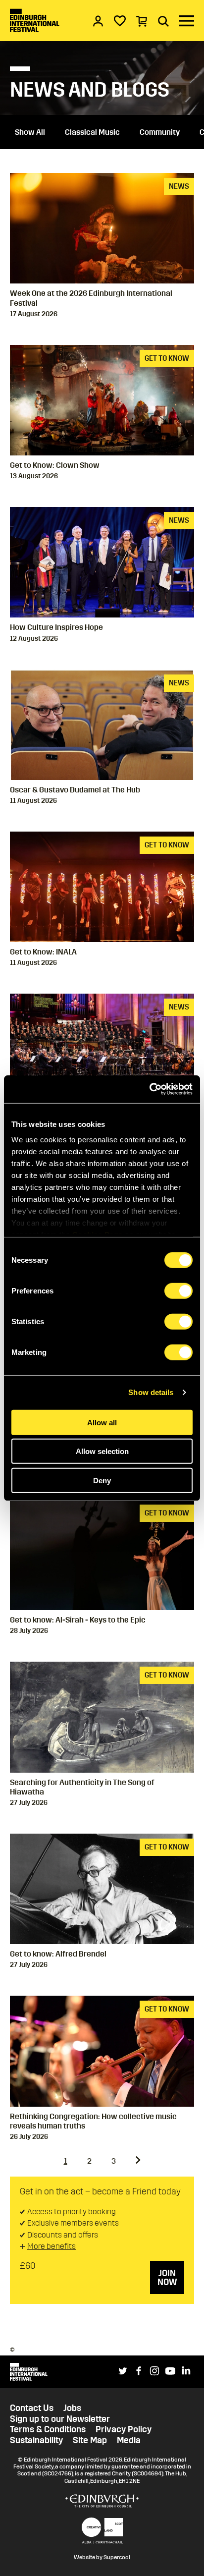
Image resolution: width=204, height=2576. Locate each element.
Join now (167, 2278)
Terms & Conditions (48, 2430)
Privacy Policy (124, 2430)
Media (129, 2440)
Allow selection (102, 1451)
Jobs (72, 2408)
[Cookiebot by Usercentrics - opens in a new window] (149, 1089)
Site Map (90, 2440)
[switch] (178, 1290)
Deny (102, 1480)
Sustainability (36, 2440)
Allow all (102, 1422)
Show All (30, 132)
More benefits (51, 2246)
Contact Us (32, 2408)
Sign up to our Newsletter (60, 2419)
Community (160, 132)
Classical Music (92, 132)
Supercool (117, 2557)
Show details (151, 1392)
